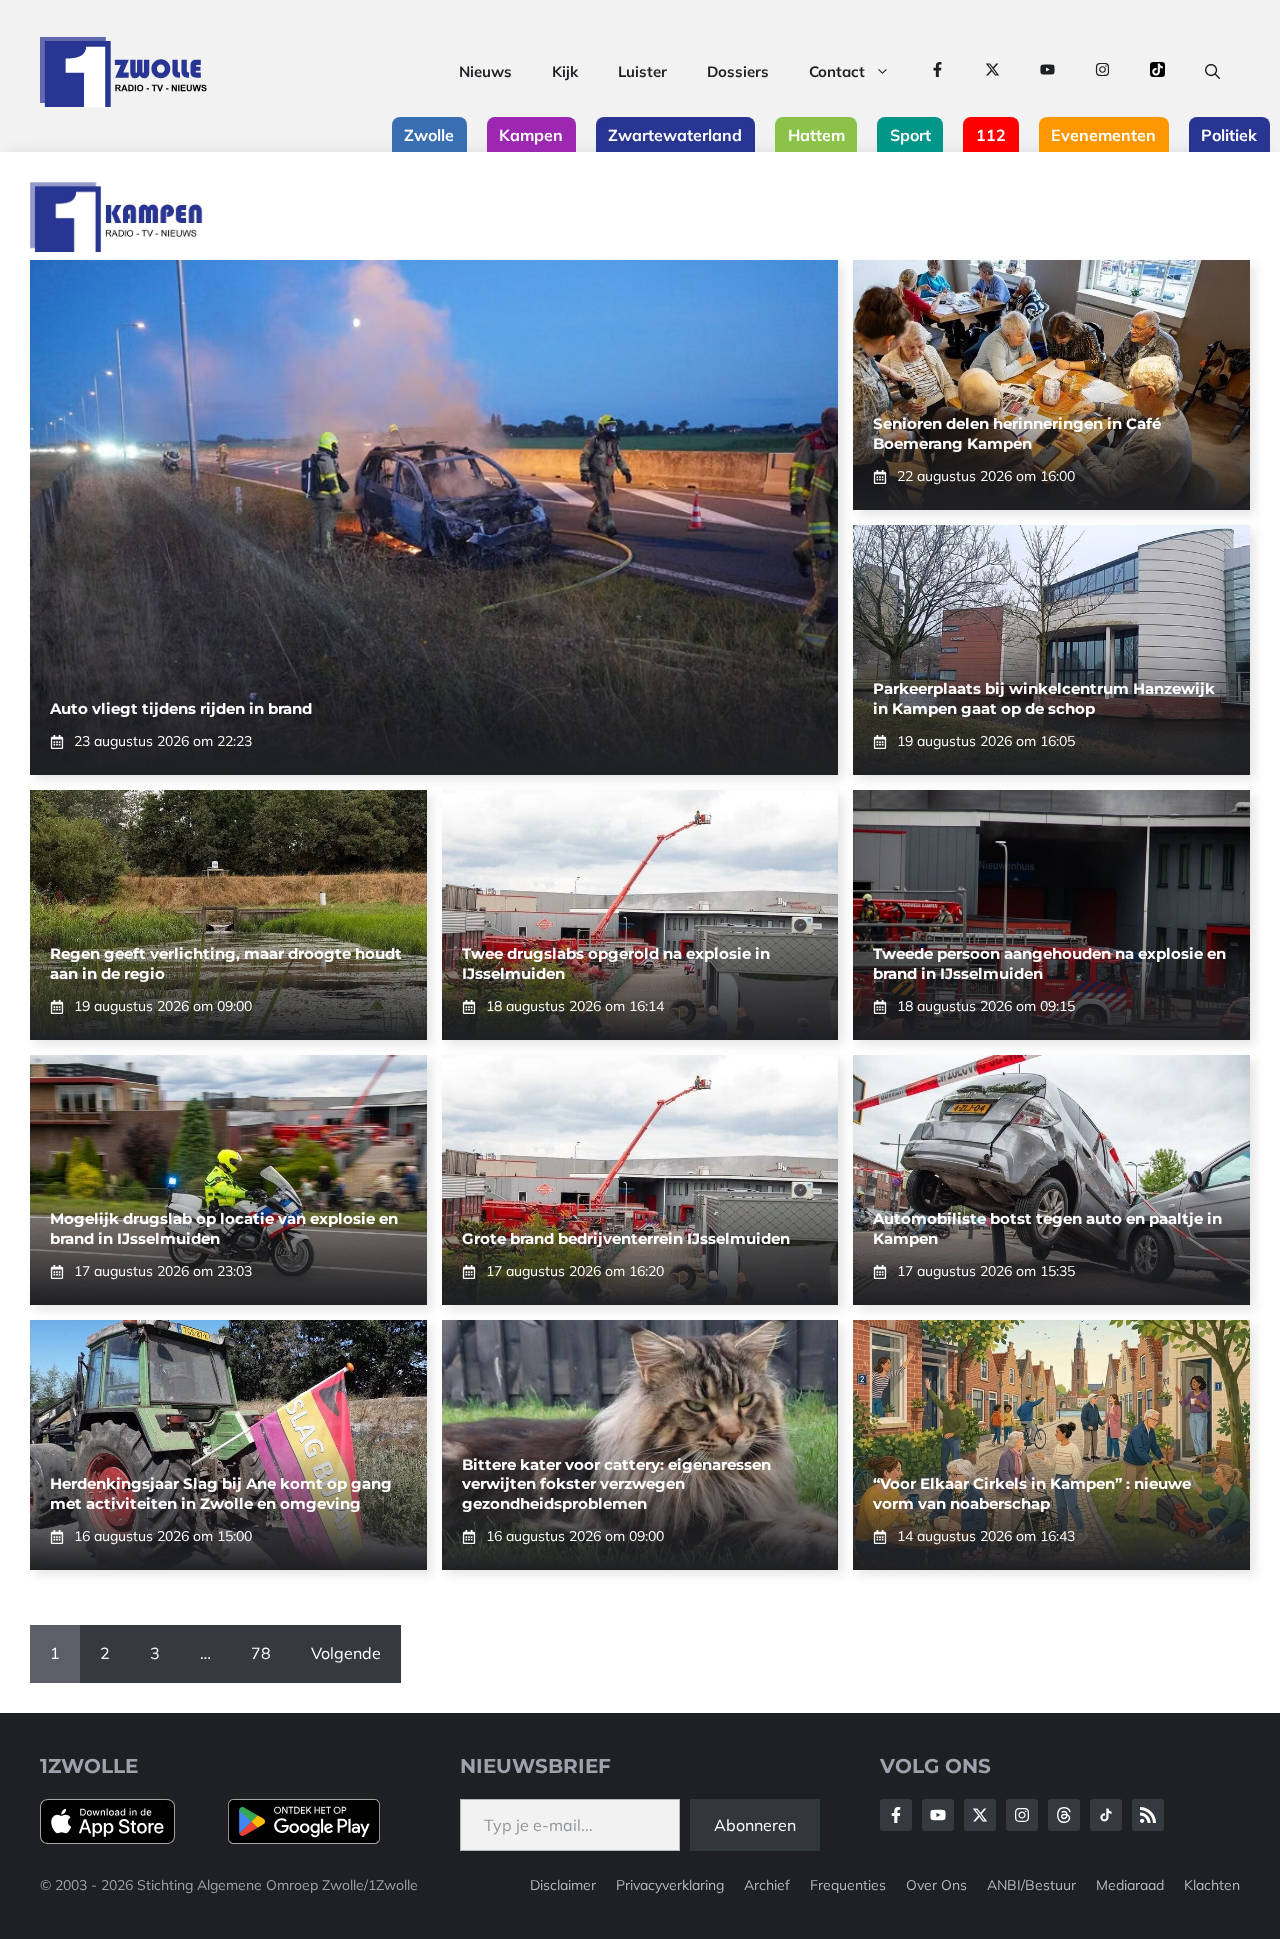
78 (261, 1653)
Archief (767, 1885)
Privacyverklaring (670, 1885)
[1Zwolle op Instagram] (1102, 72)
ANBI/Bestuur (1031, 1885)
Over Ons (936, 1885)
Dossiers (738, 71)
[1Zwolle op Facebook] (937, 72)
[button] (1212, 72)
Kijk (565, 71)
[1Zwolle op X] (992, 72)
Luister (642, 71)
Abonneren (755, 1825)
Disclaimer (563, 1885)
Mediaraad (1130, 1885)
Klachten (1212, 1885)
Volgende (346, 1653)
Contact (837, 71)
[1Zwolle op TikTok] (1157, 72)
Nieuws (485, 71)
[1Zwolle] (123, 72)
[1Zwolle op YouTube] (1047, 72)
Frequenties (848, 1885)
